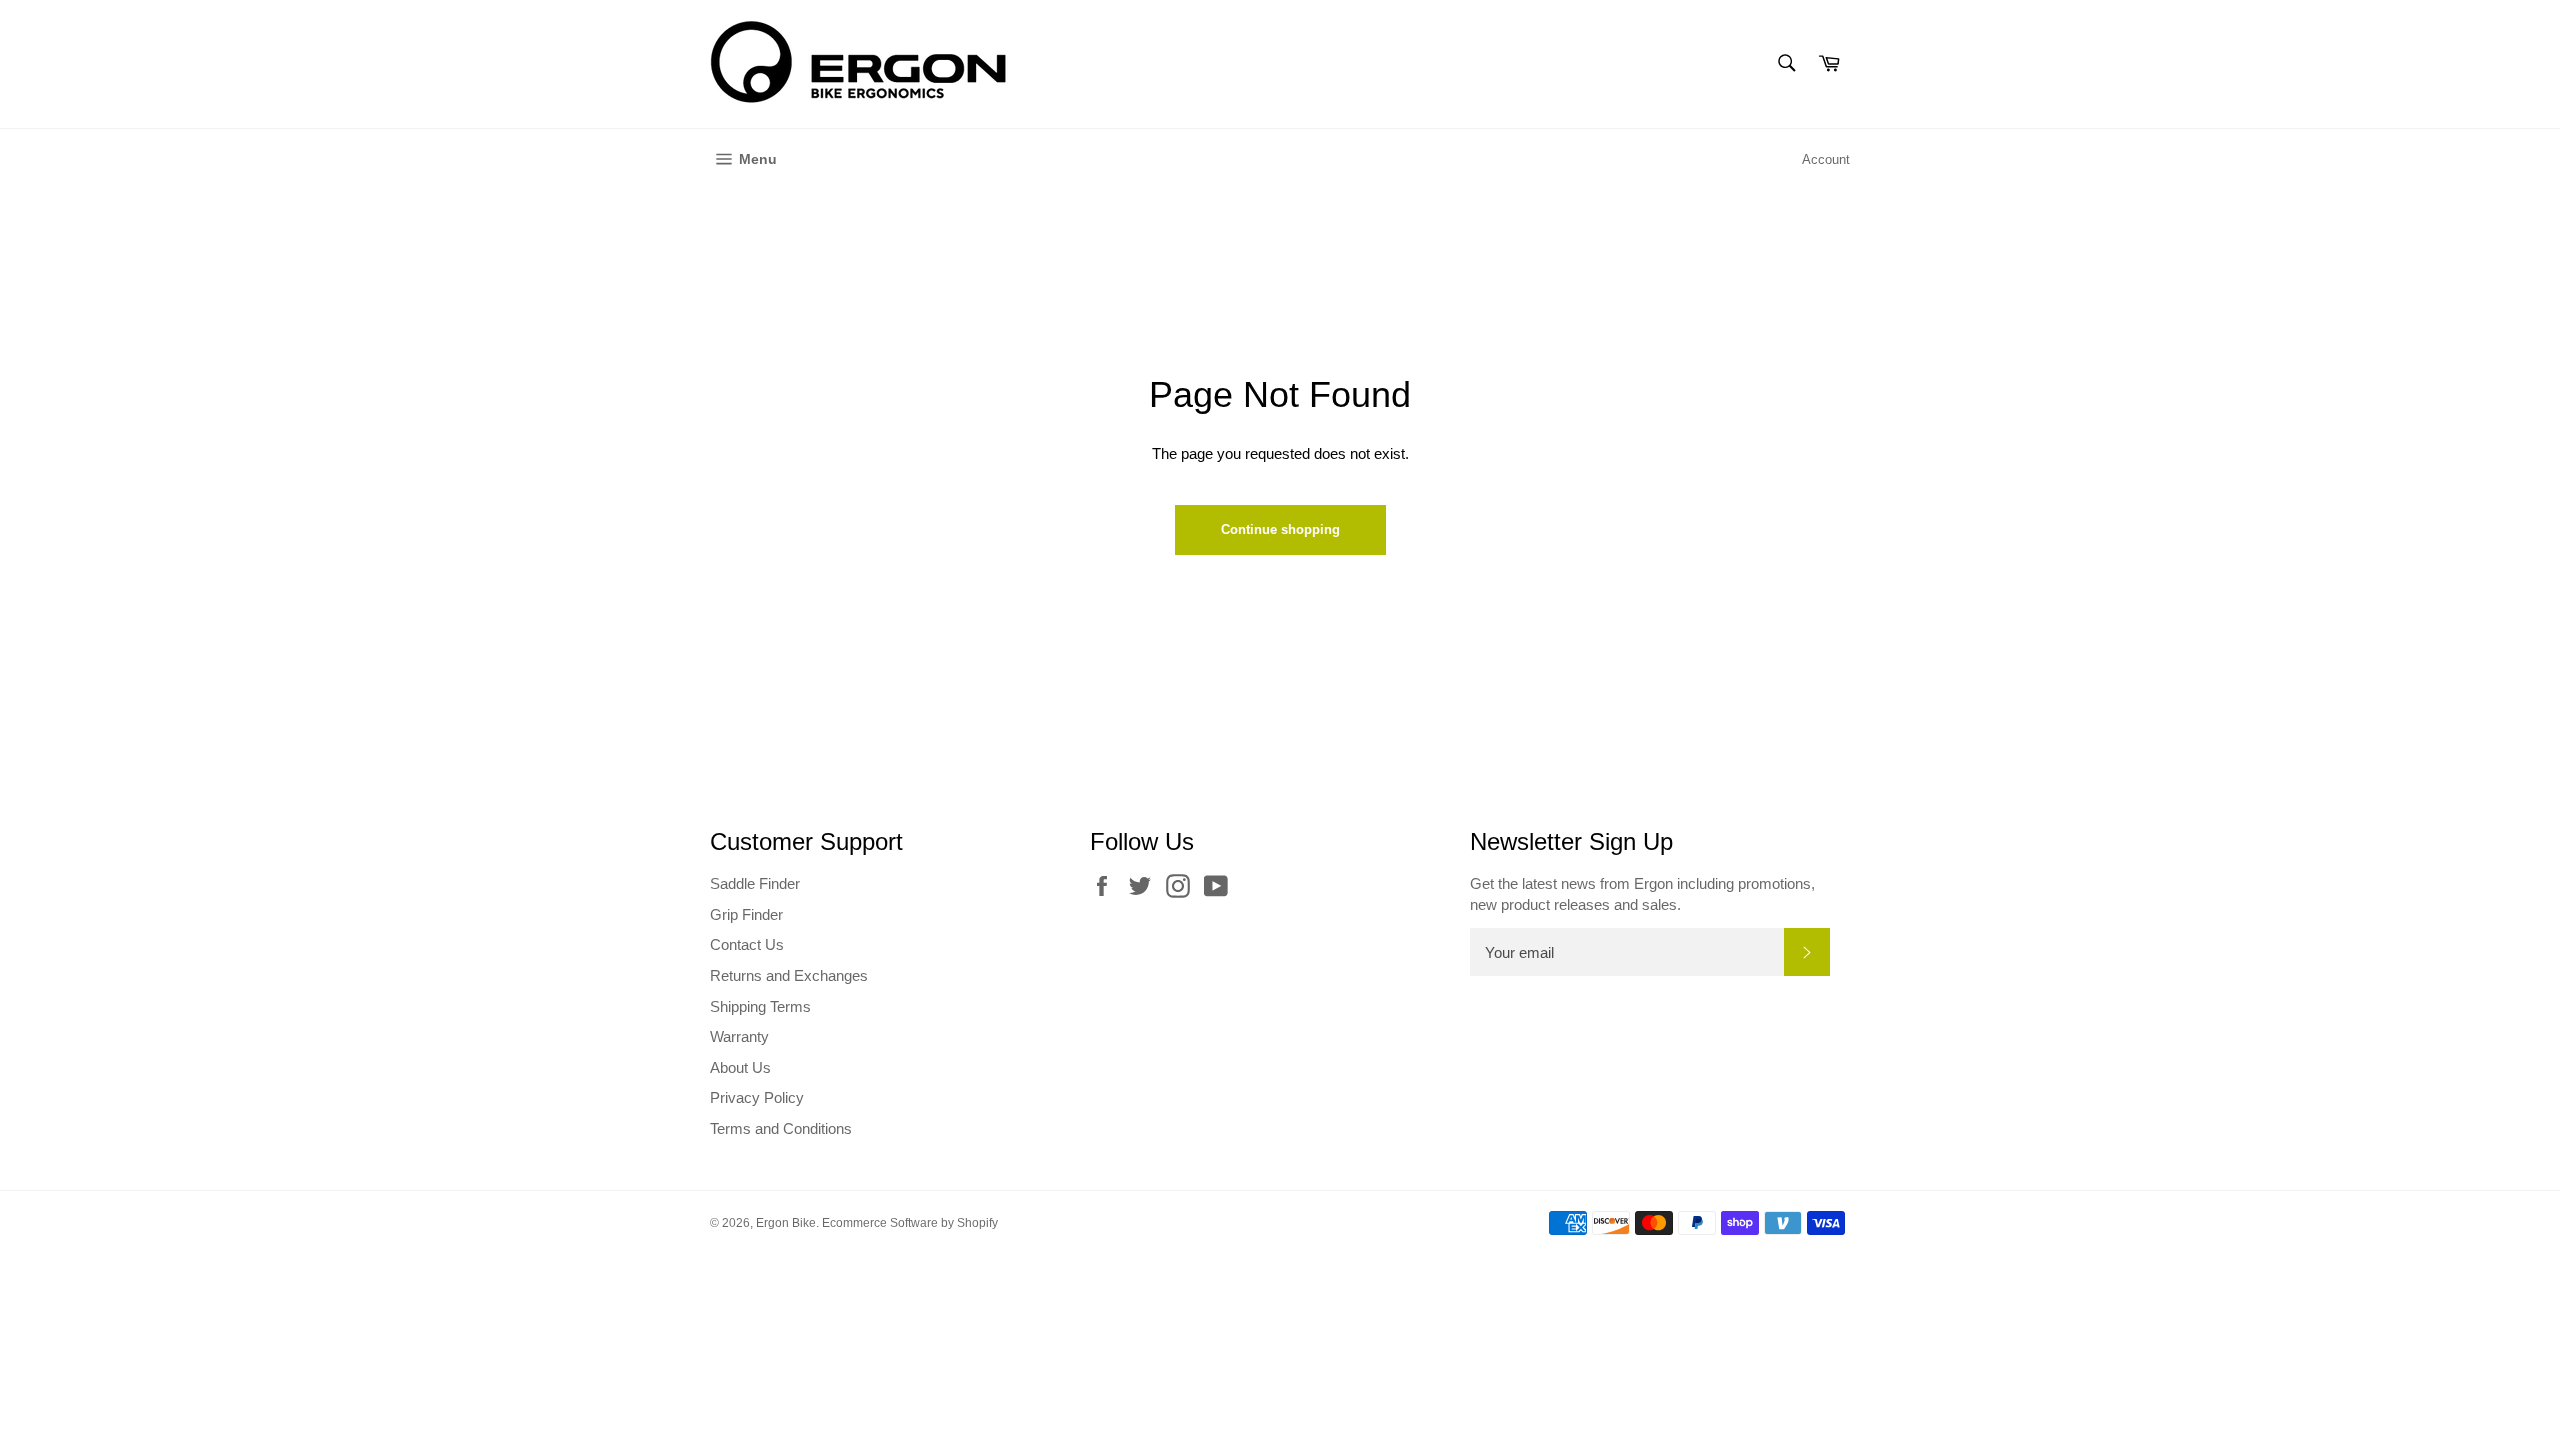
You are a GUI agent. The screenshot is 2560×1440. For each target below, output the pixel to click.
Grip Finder (746, 914)
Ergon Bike (786, 1223)
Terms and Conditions (781, 1128)
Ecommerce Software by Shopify (910, 1223)
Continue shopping (1280, 529)
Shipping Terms (760, 1006)
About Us (740, 1067)
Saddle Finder (755, 883)
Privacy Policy (757, 1097)
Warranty (739, 1036)
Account (1826, 159)
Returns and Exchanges (789, 975)
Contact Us (747, 944)
